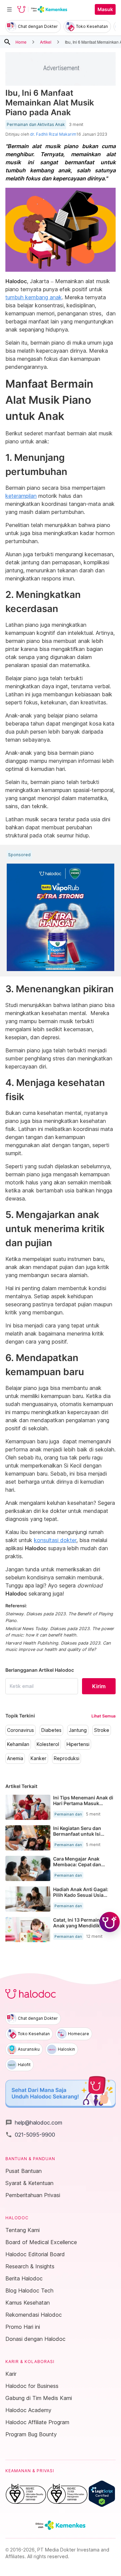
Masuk (105, 9)
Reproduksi (67, 1758)
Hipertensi (78, 1744)
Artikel (46, 42)
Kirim (99, 1686)
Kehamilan (18, 1744)
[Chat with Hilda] (110, 1922)
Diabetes (51, 1730)
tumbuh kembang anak (34, 297)
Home (21, 42)
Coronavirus (21, 1730)
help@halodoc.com (34, 2123)
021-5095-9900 (30, 2135)
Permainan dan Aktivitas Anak (36, 125)
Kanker (38, 1758)
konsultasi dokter (55, 1540)
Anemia (15, 1758)
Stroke (102, 1730)
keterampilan (21, 496)
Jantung (78, 1730)
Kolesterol (48, 1744)
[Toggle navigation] (9, 9)
